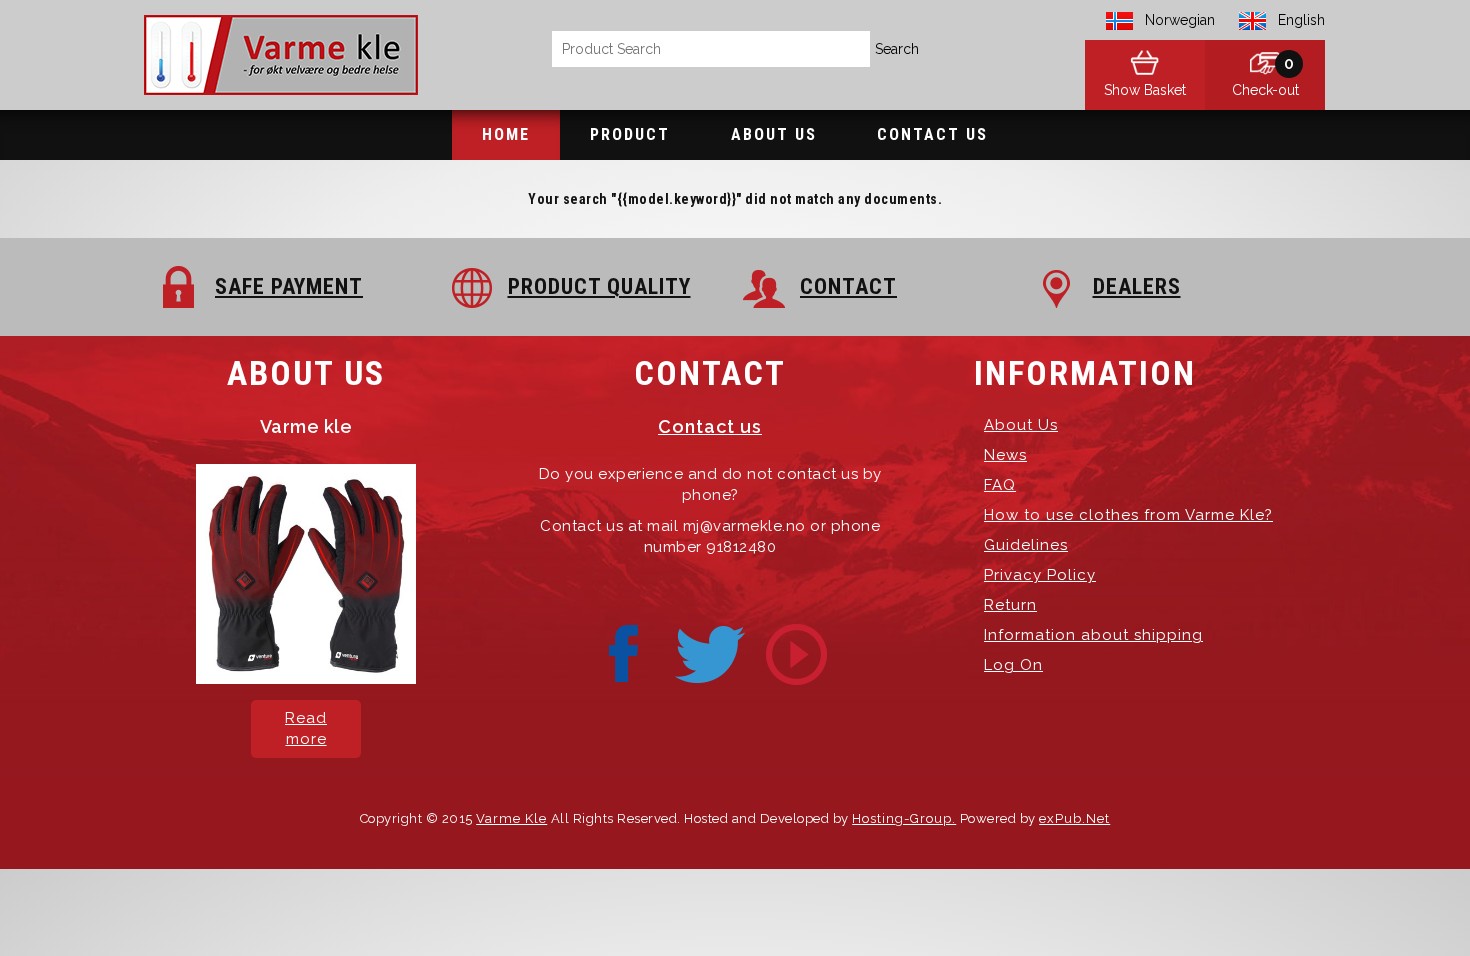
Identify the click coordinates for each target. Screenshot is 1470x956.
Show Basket (1145, 90)
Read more (306, 728)
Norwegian (1180, 20)
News (1005, 455)
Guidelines (1026, 545)
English (1301, 20)
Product (630, 134)
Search (897, 49)
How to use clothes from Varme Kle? (1128, 515)
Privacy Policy (1040, 575)
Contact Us (932, 134)
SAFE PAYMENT (289, 286)
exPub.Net (1074, 818)
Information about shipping (1093, 635)
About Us (774, 134)
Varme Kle (511, 818)
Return (1010, 605)
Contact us (710, 426)
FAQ (1000, 485)
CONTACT (848, 286)
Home (506, 134)
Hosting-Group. (904, 818)
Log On (1013, 665)
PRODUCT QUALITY (599, 286)
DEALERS (1137, 286)
